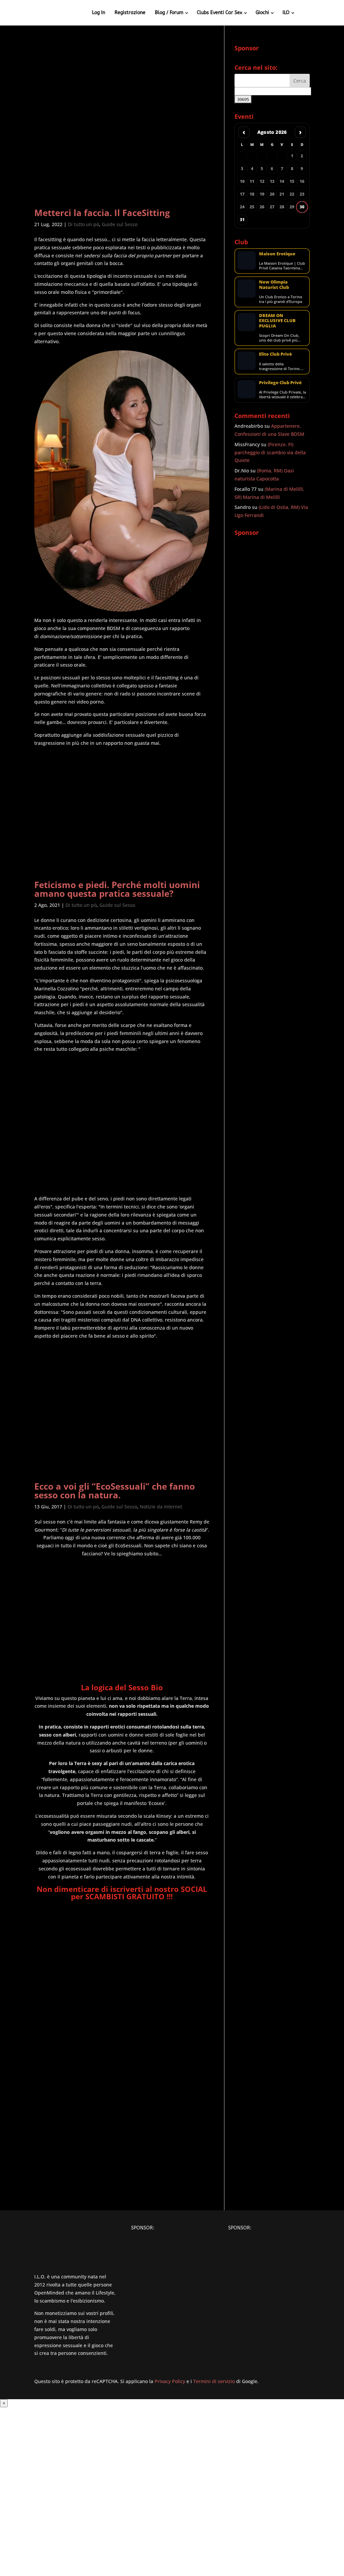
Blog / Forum (169, 13)
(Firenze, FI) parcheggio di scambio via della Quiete (270, 452)
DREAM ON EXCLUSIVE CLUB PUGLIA (277, 321)
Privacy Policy (170, 2381)
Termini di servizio (214, 2381)
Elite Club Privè (275, 354)
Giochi (262, 13)
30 (302, 207)
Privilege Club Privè (280, 382)
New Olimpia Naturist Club (274, 284)
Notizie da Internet (161, 1507)
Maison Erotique (277, 254)
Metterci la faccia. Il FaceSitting (102, 213)
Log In (99, 13)
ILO (286, 13)
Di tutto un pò (83, 224)
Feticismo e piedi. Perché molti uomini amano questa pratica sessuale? (117, 889)
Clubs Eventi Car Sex (220, 13)
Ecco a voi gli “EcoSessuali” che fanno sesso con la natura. (115, 1491)
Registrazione (130, 13)
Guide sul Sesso (120, 224)
